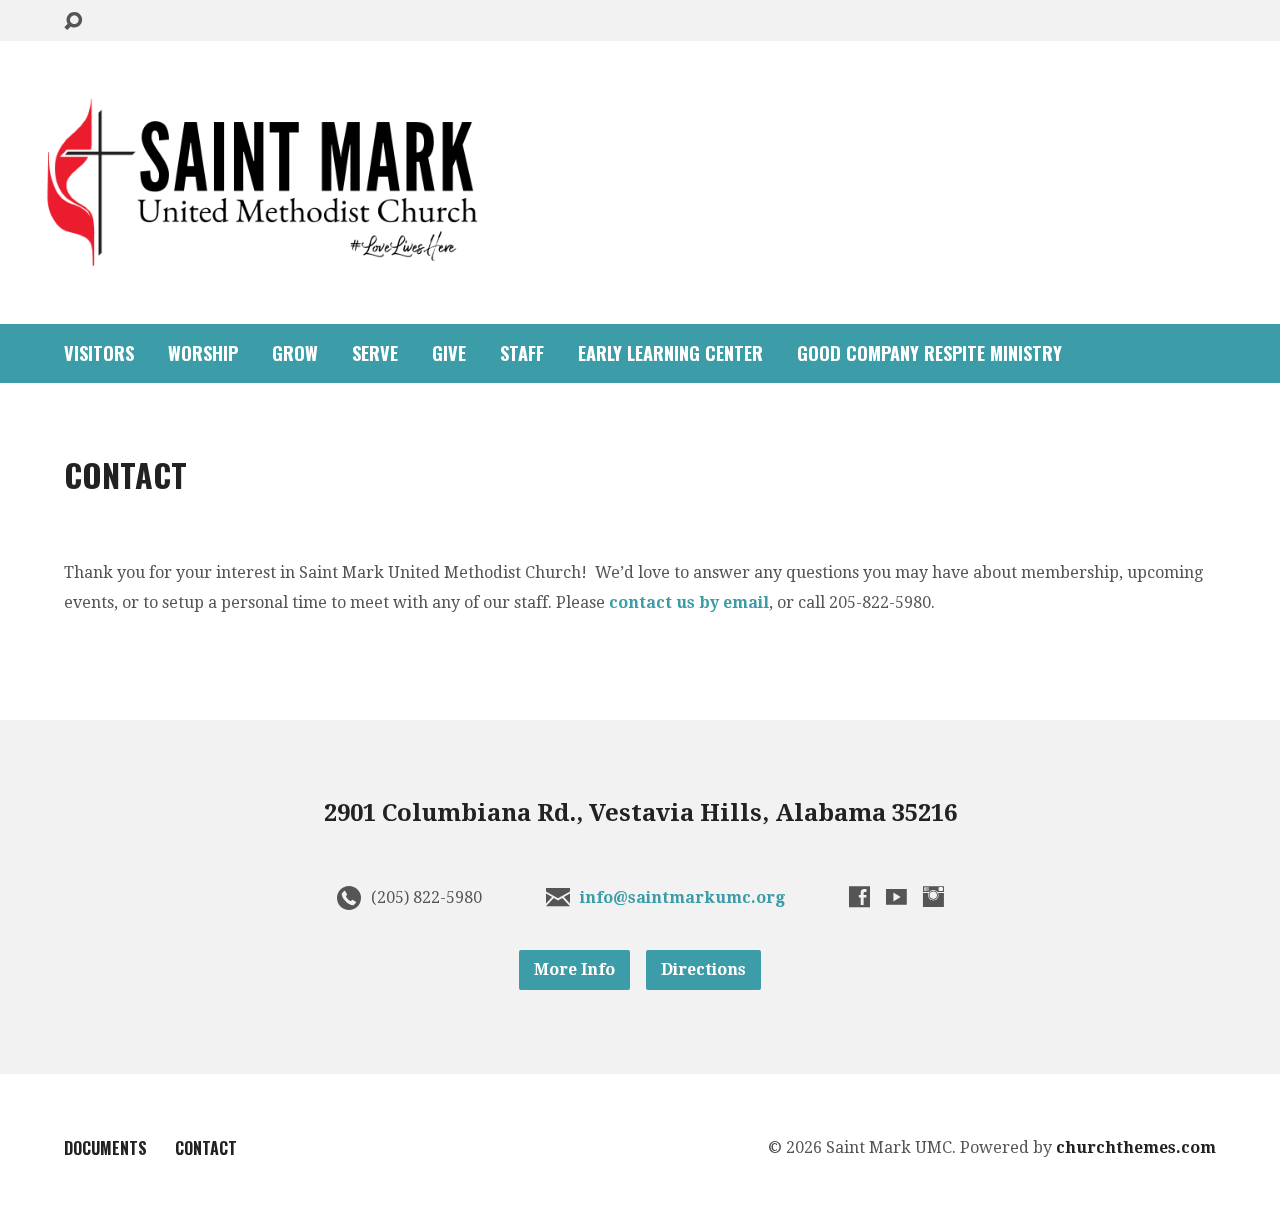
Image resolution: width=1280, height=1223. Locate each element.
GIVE (449, 353)
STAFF (522, 353)
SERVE (375, 353)
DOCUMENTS (105, 1148)
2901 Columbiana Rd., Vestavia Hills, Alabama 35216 (640, 813)
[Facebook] (859, 896)
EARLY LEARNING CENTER (670, 353)
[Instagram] (933, 896)
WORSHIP (203, 353)
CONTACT (206, 1148)
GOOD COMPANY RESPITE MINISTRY (929, 353)
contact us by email (689, 602)
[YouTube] (896, 896)
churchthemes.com (1136, 1147)
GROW (295, 353)
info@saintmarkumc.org (682, 897)
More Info (574, 969)
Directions (703, 969)
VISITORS (99, 353)
